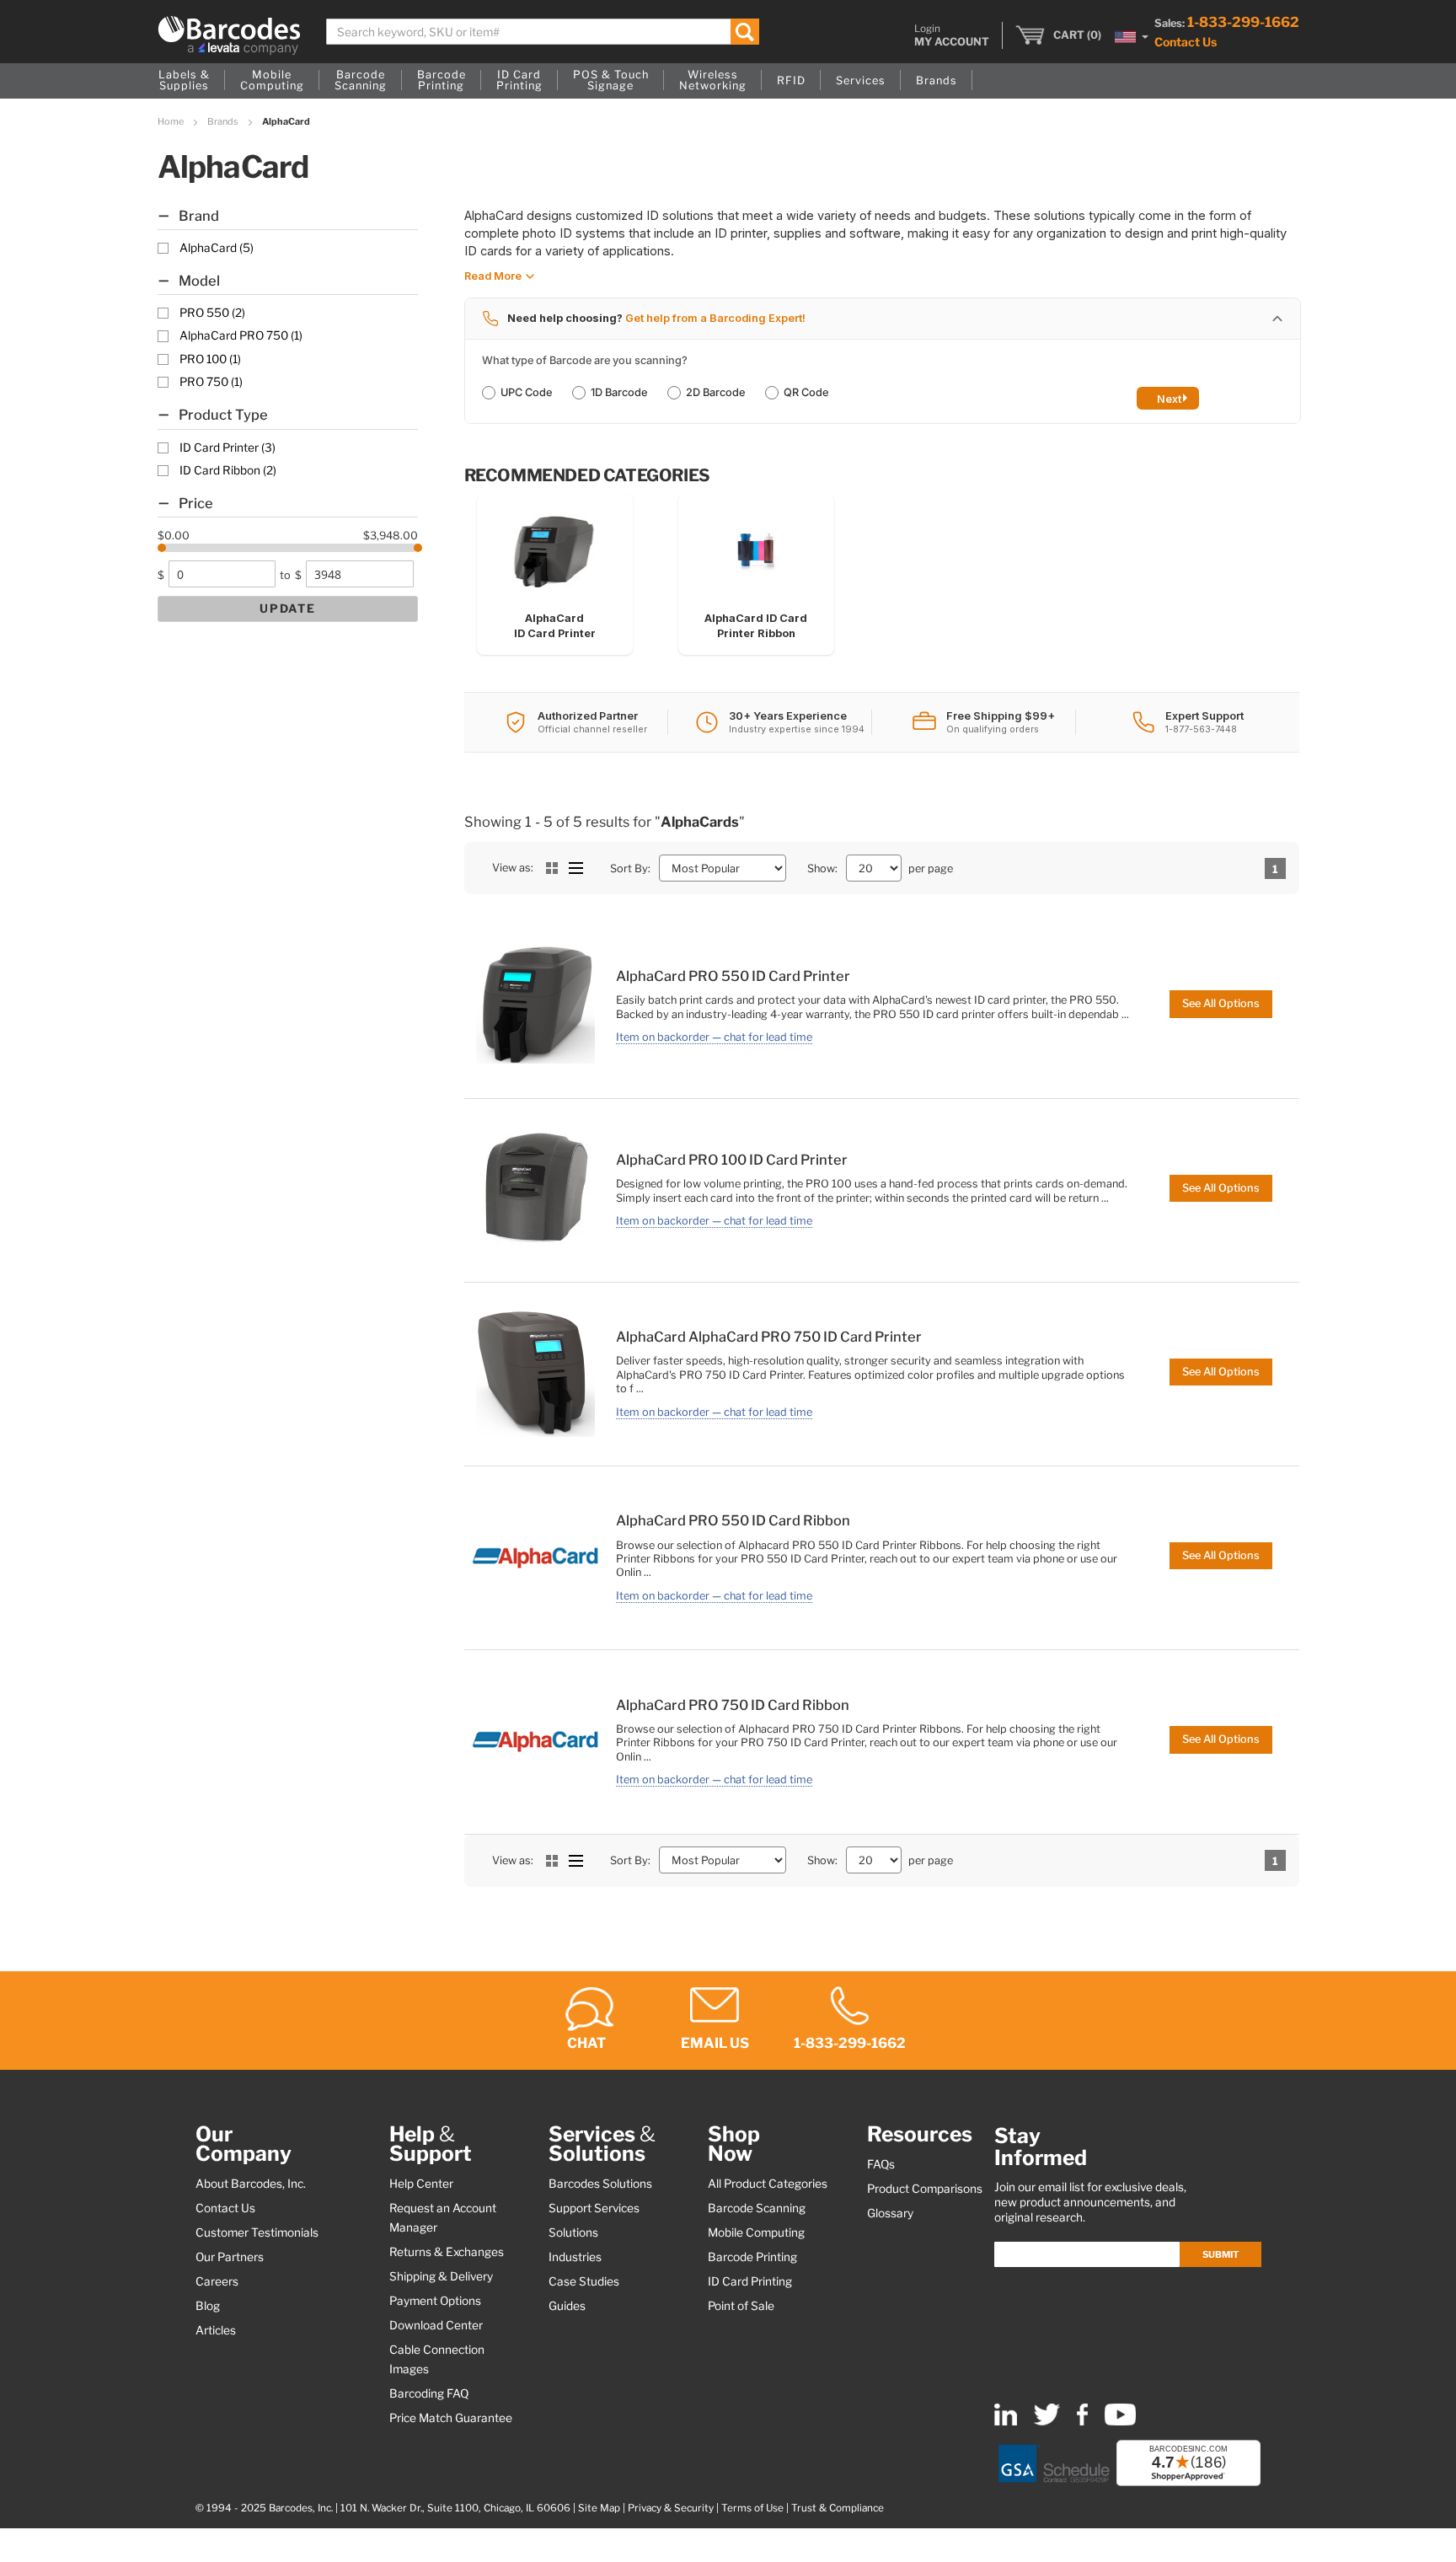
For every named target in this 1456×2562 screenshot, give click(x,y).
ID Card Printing (750, 2281)
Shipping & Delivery (441, 2276)
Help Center (421, 2184)
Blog (208, 2306)
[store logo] (229, 35)
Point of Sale (741, 2306)
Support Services (594, 2208)
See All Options (1221, 1003)
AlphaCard (217, 248)
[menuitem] (184, 81)
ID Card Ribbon (228, 470)
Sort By (629, 868)
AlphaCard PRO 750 (241, 335)
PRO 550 (212, 313)
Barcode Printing (752, 2257)
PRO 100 (210, 359)
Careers (217, 2281)
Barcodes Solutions (600, 2184)
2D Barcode (715, 392)
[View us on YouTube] (1120, 2422)
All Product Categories (768, 2184)
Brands (224, 121)
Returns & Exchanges (447, 2252)
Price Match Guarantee (451, 2418)
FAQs (881, 2164)
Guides (567, 2306)
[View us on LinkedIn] (1006, 2422)
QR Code (806, 392)
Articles (216, 2330)
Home (171, 121)
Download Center (436, 2325)
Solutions (573, 2232)
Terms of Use (752, 2508)
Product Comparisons (925, 2189)
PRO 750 (211, 382)
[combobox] (543, 32)
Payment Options (435, 2301)
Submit (1220, 2254)
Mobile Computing (756, 2232)
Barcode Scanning (757, 2208)
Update (288, 608)
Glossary (890, 2213)
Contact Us (1186, 42)
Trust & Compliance (838, 2508)
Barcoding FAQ (429, 2393)
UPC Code (526, 392)
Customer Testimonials (257, 2232)
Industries (575, 2257)
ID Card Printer (227, 448)
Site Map (599, 2508)
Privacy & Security (671, 2508)
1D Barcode (619, 392)
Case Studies (584, 2281)
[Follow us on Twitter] (1047, 2422)
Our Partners (230, 2257)
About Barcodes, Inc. (251, 2184)
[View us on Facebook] (1082, 2422)
